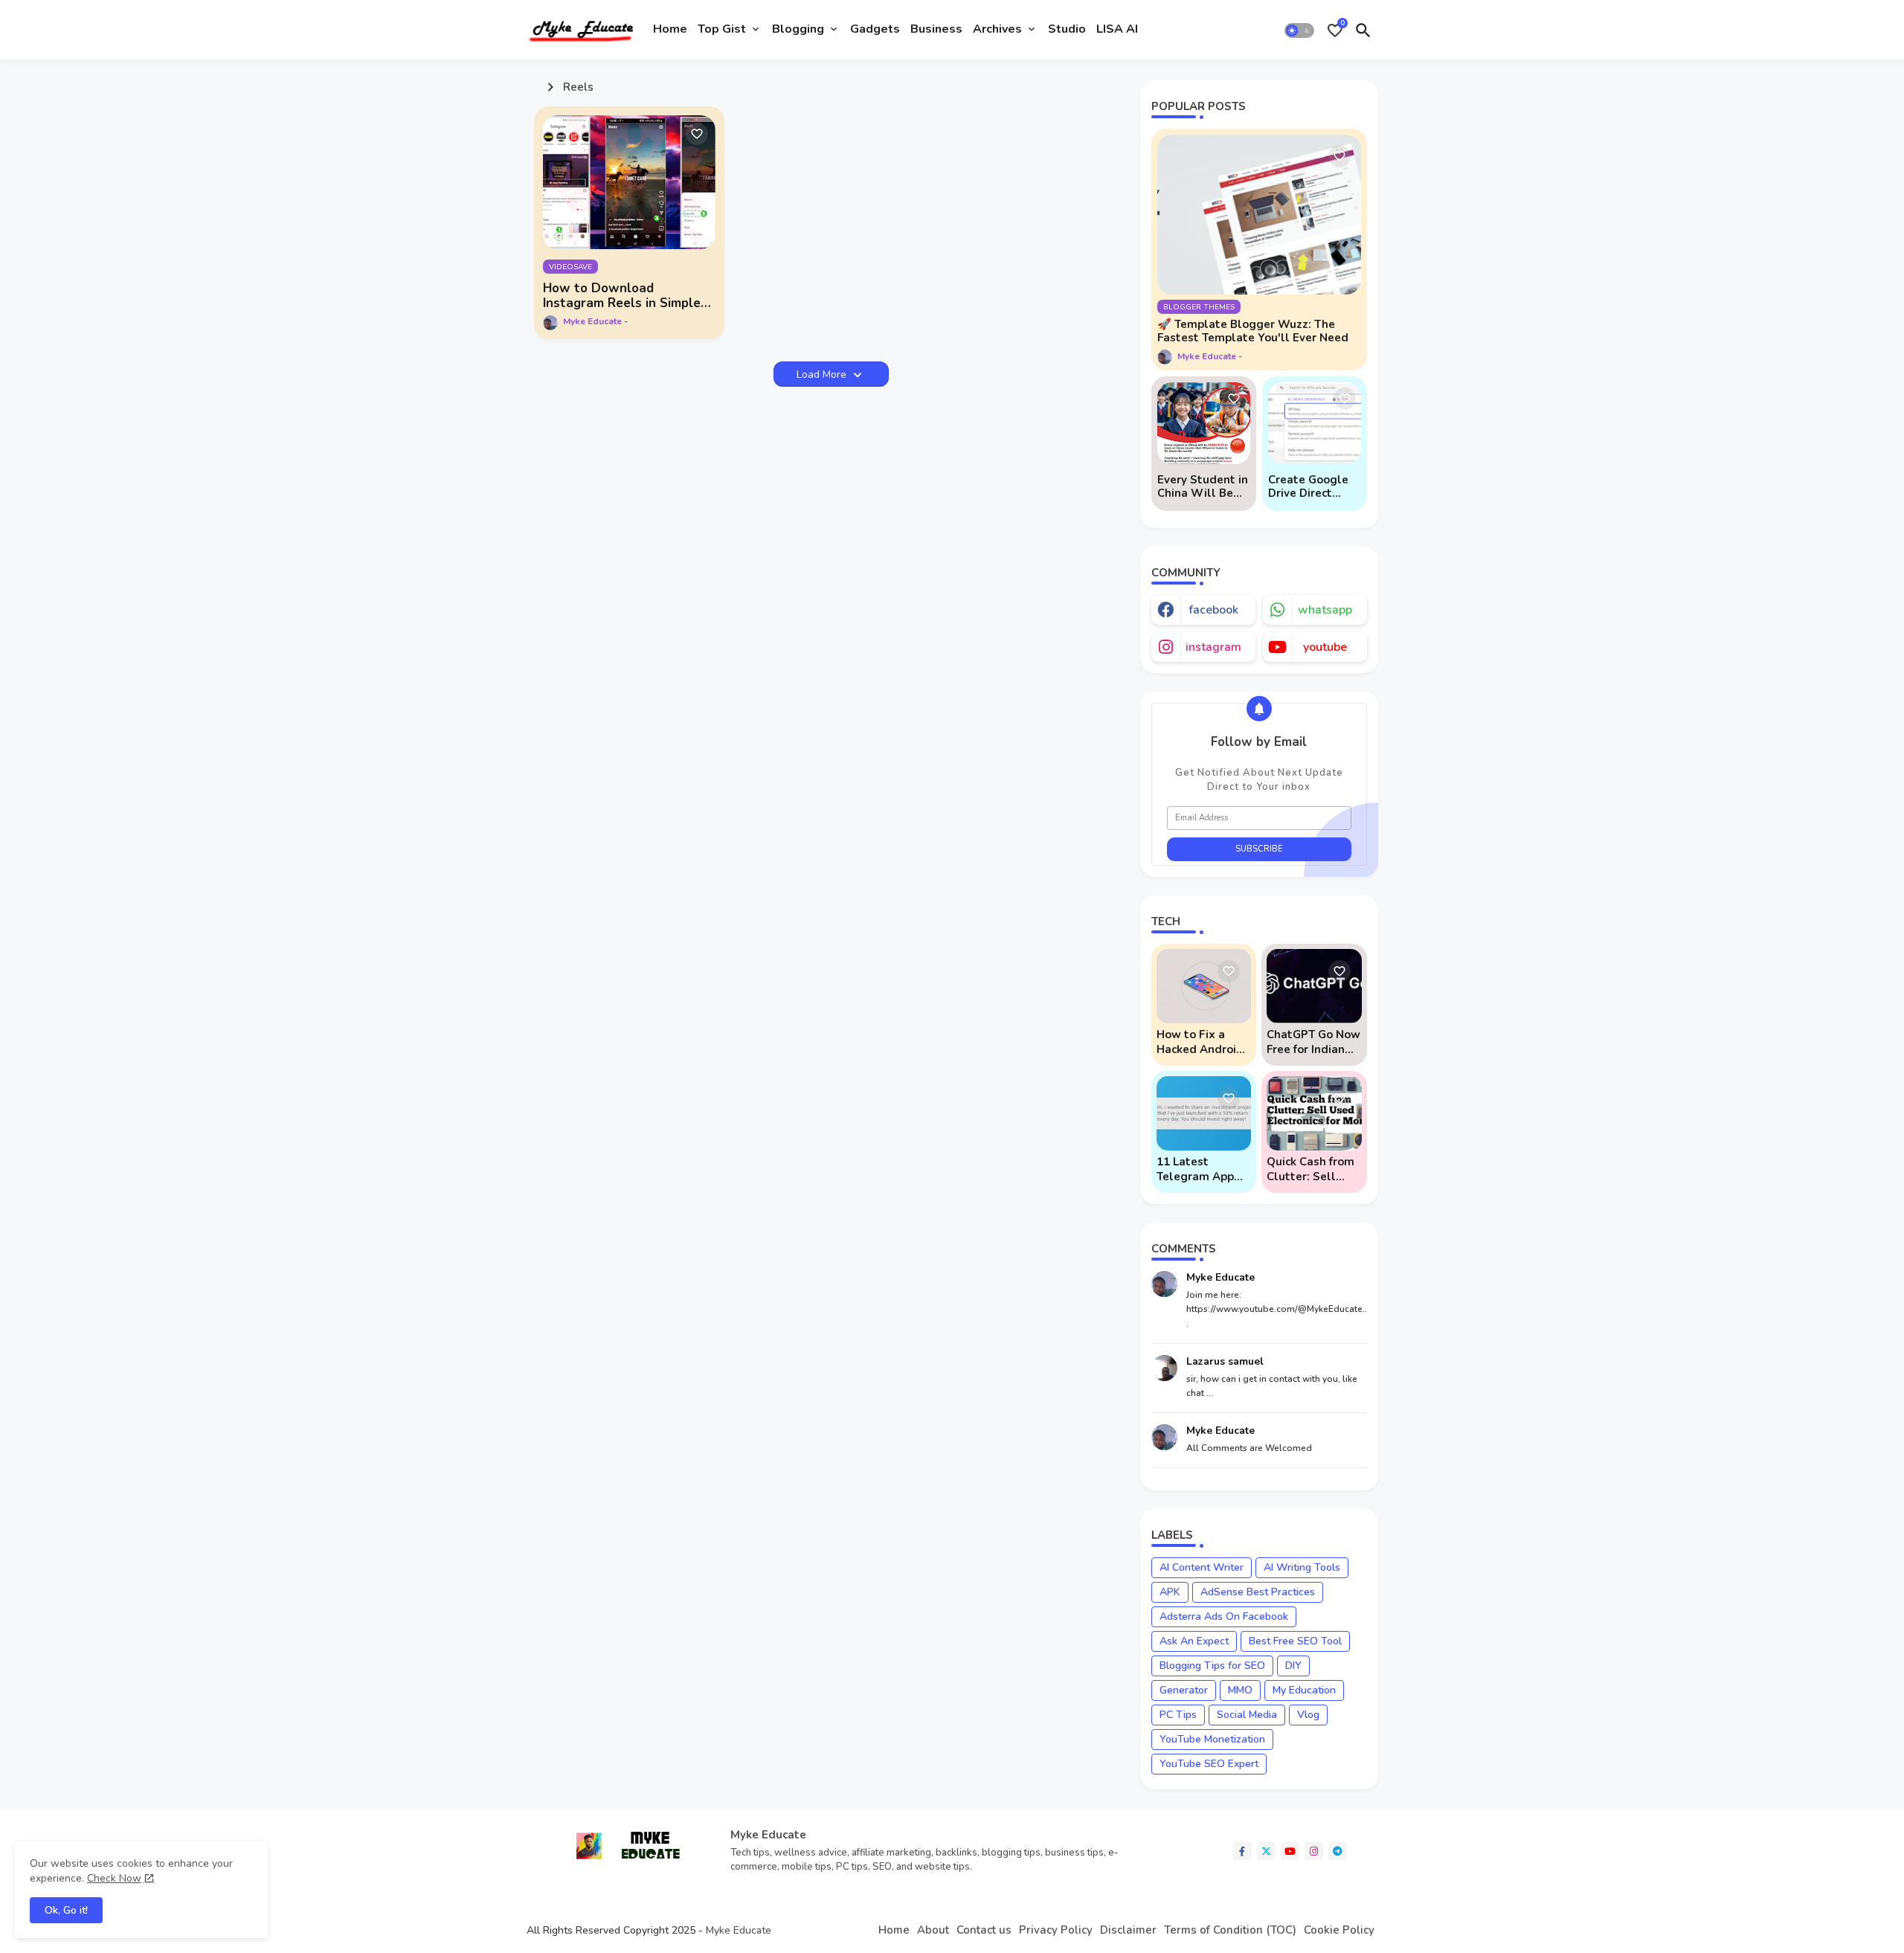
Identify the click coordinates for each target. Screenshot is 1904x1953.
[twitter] (1266, 1851)
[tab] (670, 30)
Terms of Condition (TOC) (1230, 1930)
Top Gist (722, 29)
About (933, 1930)
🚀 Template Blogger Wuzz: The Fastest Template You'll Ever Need (1253, 331)
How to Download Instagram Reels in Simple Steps (622, 296)
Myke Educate (739, 1930)
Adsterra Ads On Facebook (1224, 1616)
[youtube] (1290, 1851)
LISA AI (1117, 29)
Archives (997, 29)
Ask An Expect (1194, 1641)
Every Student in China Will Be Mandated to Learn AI (1203, 486)
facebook (1213, 610)
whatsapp (1325, 610)
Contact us (984, 1930)
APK (1170, 1592)
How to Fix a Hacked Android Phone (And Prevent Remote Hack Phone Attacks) (1201, 1042)
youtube (1325, 647)
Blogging (798, 29)
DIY (1293, 1666)
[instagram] (1314, 1851)
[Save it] (697, 134)
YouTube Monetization (1212, 1739)
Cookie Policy (1339, 1930)
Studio (1067, 29)
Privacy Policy (1056, 1930)
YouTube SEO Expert (1209, 1764)
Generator (1184, 1690)
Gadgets (875, 29)
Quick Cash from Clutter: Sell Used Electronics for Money (1312, 1169)
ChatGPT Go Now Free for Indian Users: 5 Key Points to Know (1313, 1042)
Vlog (1308, 1715)
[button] (1299, 30)
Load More (823, 374)
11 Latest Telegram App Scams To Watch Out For (1202, 1169)
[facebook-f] (1242, 1851)
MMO (1240, 1690)
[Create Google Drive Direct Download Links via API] (1315, 423)
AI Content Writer (1202, 1567)
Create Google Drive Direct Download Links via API (1312, 486)
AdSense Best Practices (1258, 1592)
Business (936, 29)
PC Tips (1178, 1715)
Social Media (1247, 1715)
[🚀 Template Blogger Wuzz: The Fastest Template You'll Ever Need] (1259, 215)
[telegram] (1338, 1851)
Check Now (114, 1878)
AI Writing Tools (1302, 1567)
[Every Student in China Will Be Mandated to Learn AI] (1204, 423)
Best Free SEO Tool (1295, 1641)
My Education (1304, 1690)
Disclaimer (1128, 1930)
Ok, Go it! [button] (66, 1910)
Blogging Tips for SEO (1212, 1666)
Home (670, 29)
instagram (1213, 647)
